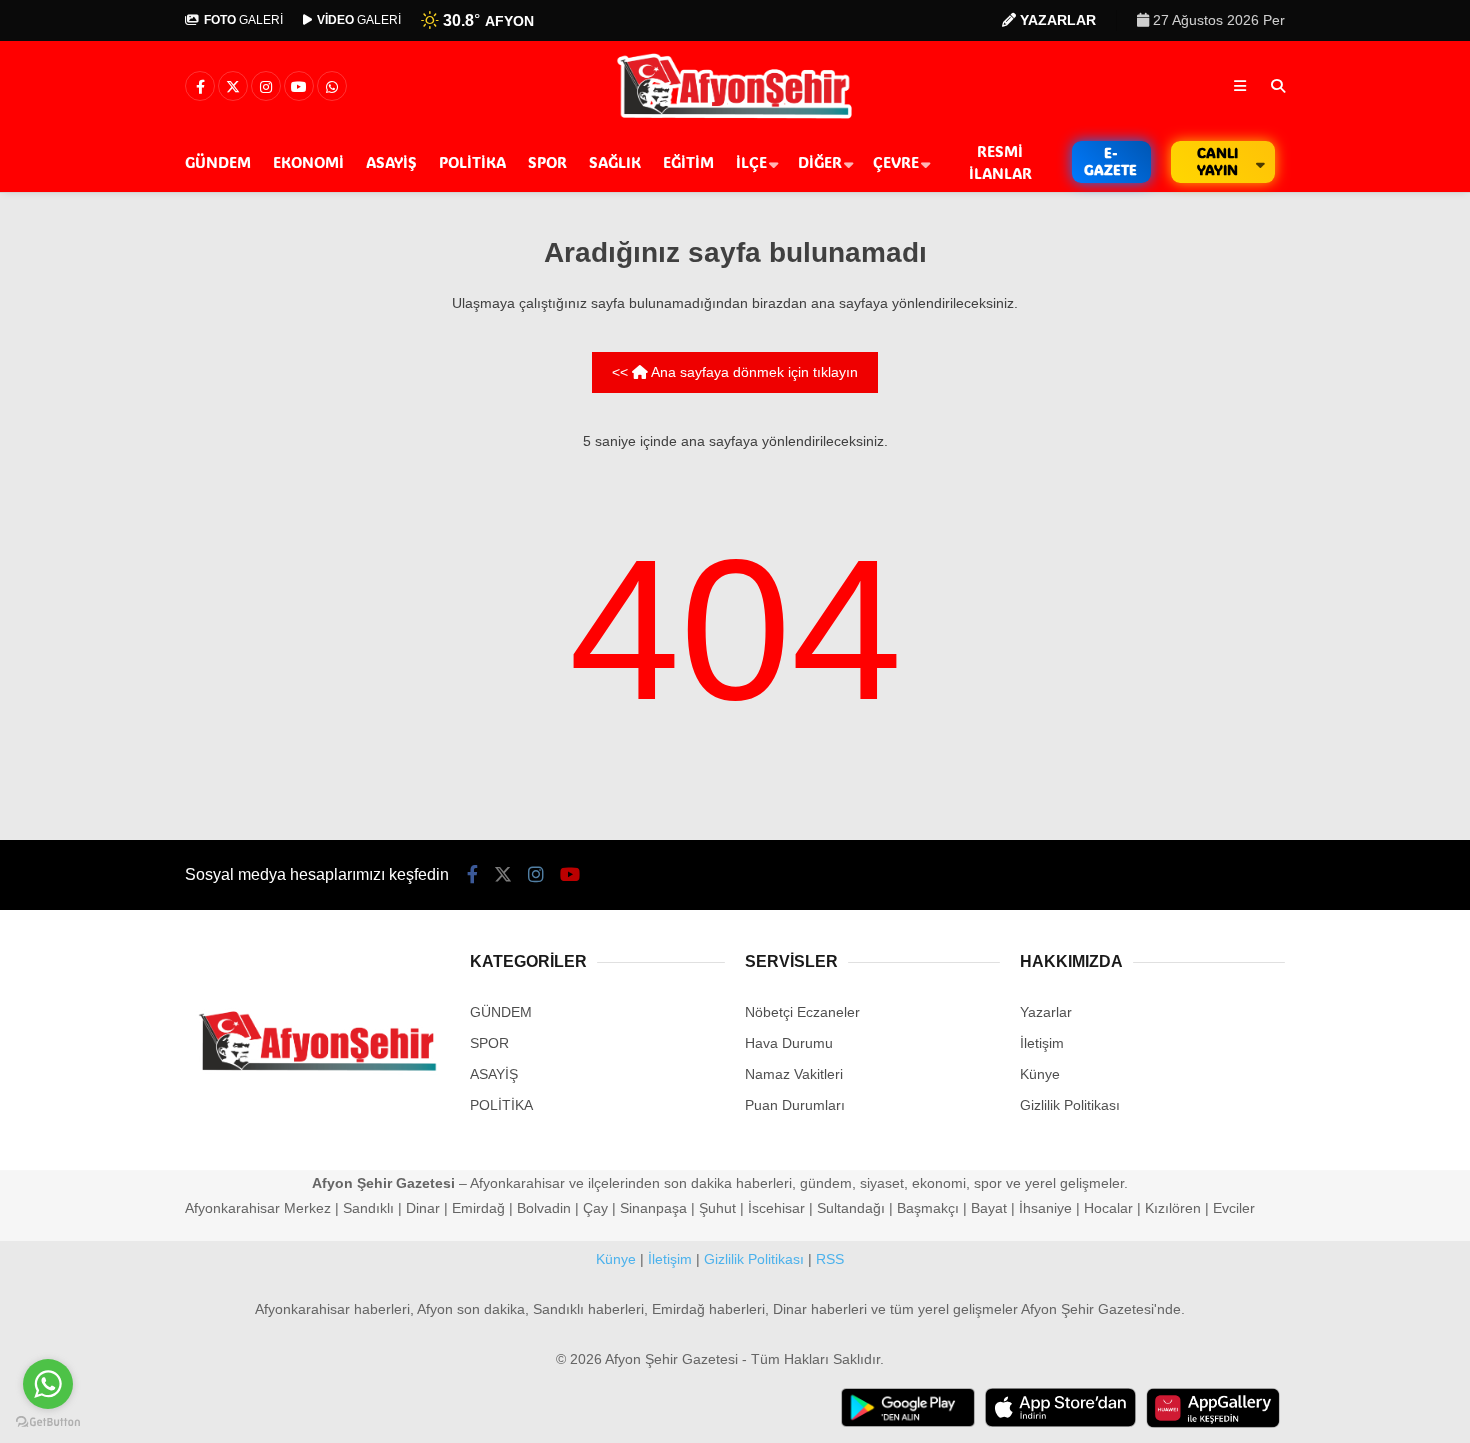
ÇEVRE (896, 162)
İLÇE (751, 162)
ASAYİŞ (391, 162)
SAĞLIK (615, 162)
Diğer (820, 162)
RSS (830, 1259)
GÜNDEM (218, 162)
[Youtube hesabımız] (299, 87)
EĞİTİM (688, 162)
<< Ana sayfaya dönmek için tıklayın (735, 372)
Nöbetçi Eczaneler (802, 1012)
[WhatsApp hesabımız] (332, 87)
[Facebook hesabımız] (200, 87)
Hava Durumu (789, 1043)
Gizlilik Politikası (1070, 1105)
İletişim (1042, 1043)
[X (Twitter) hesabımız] (233, 87)
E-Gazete (1110, 161)
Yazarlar (1046, 1012)
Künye (1040, 1074)
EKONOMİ (308, 162)
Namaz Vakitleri (794, 1074)
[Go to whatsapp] (48, 1384)
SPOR (547, 162)
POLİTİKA (472, 162)
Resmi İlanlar (1000, 162)
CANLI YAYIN (1217, 161)
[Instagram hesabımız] (266, 87)
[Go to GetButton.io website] (48, 1422)
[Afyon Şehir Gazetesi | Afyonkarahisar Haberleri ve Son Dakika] (735, 117)
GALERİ (243, 20)
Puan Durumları (795, 1105)
